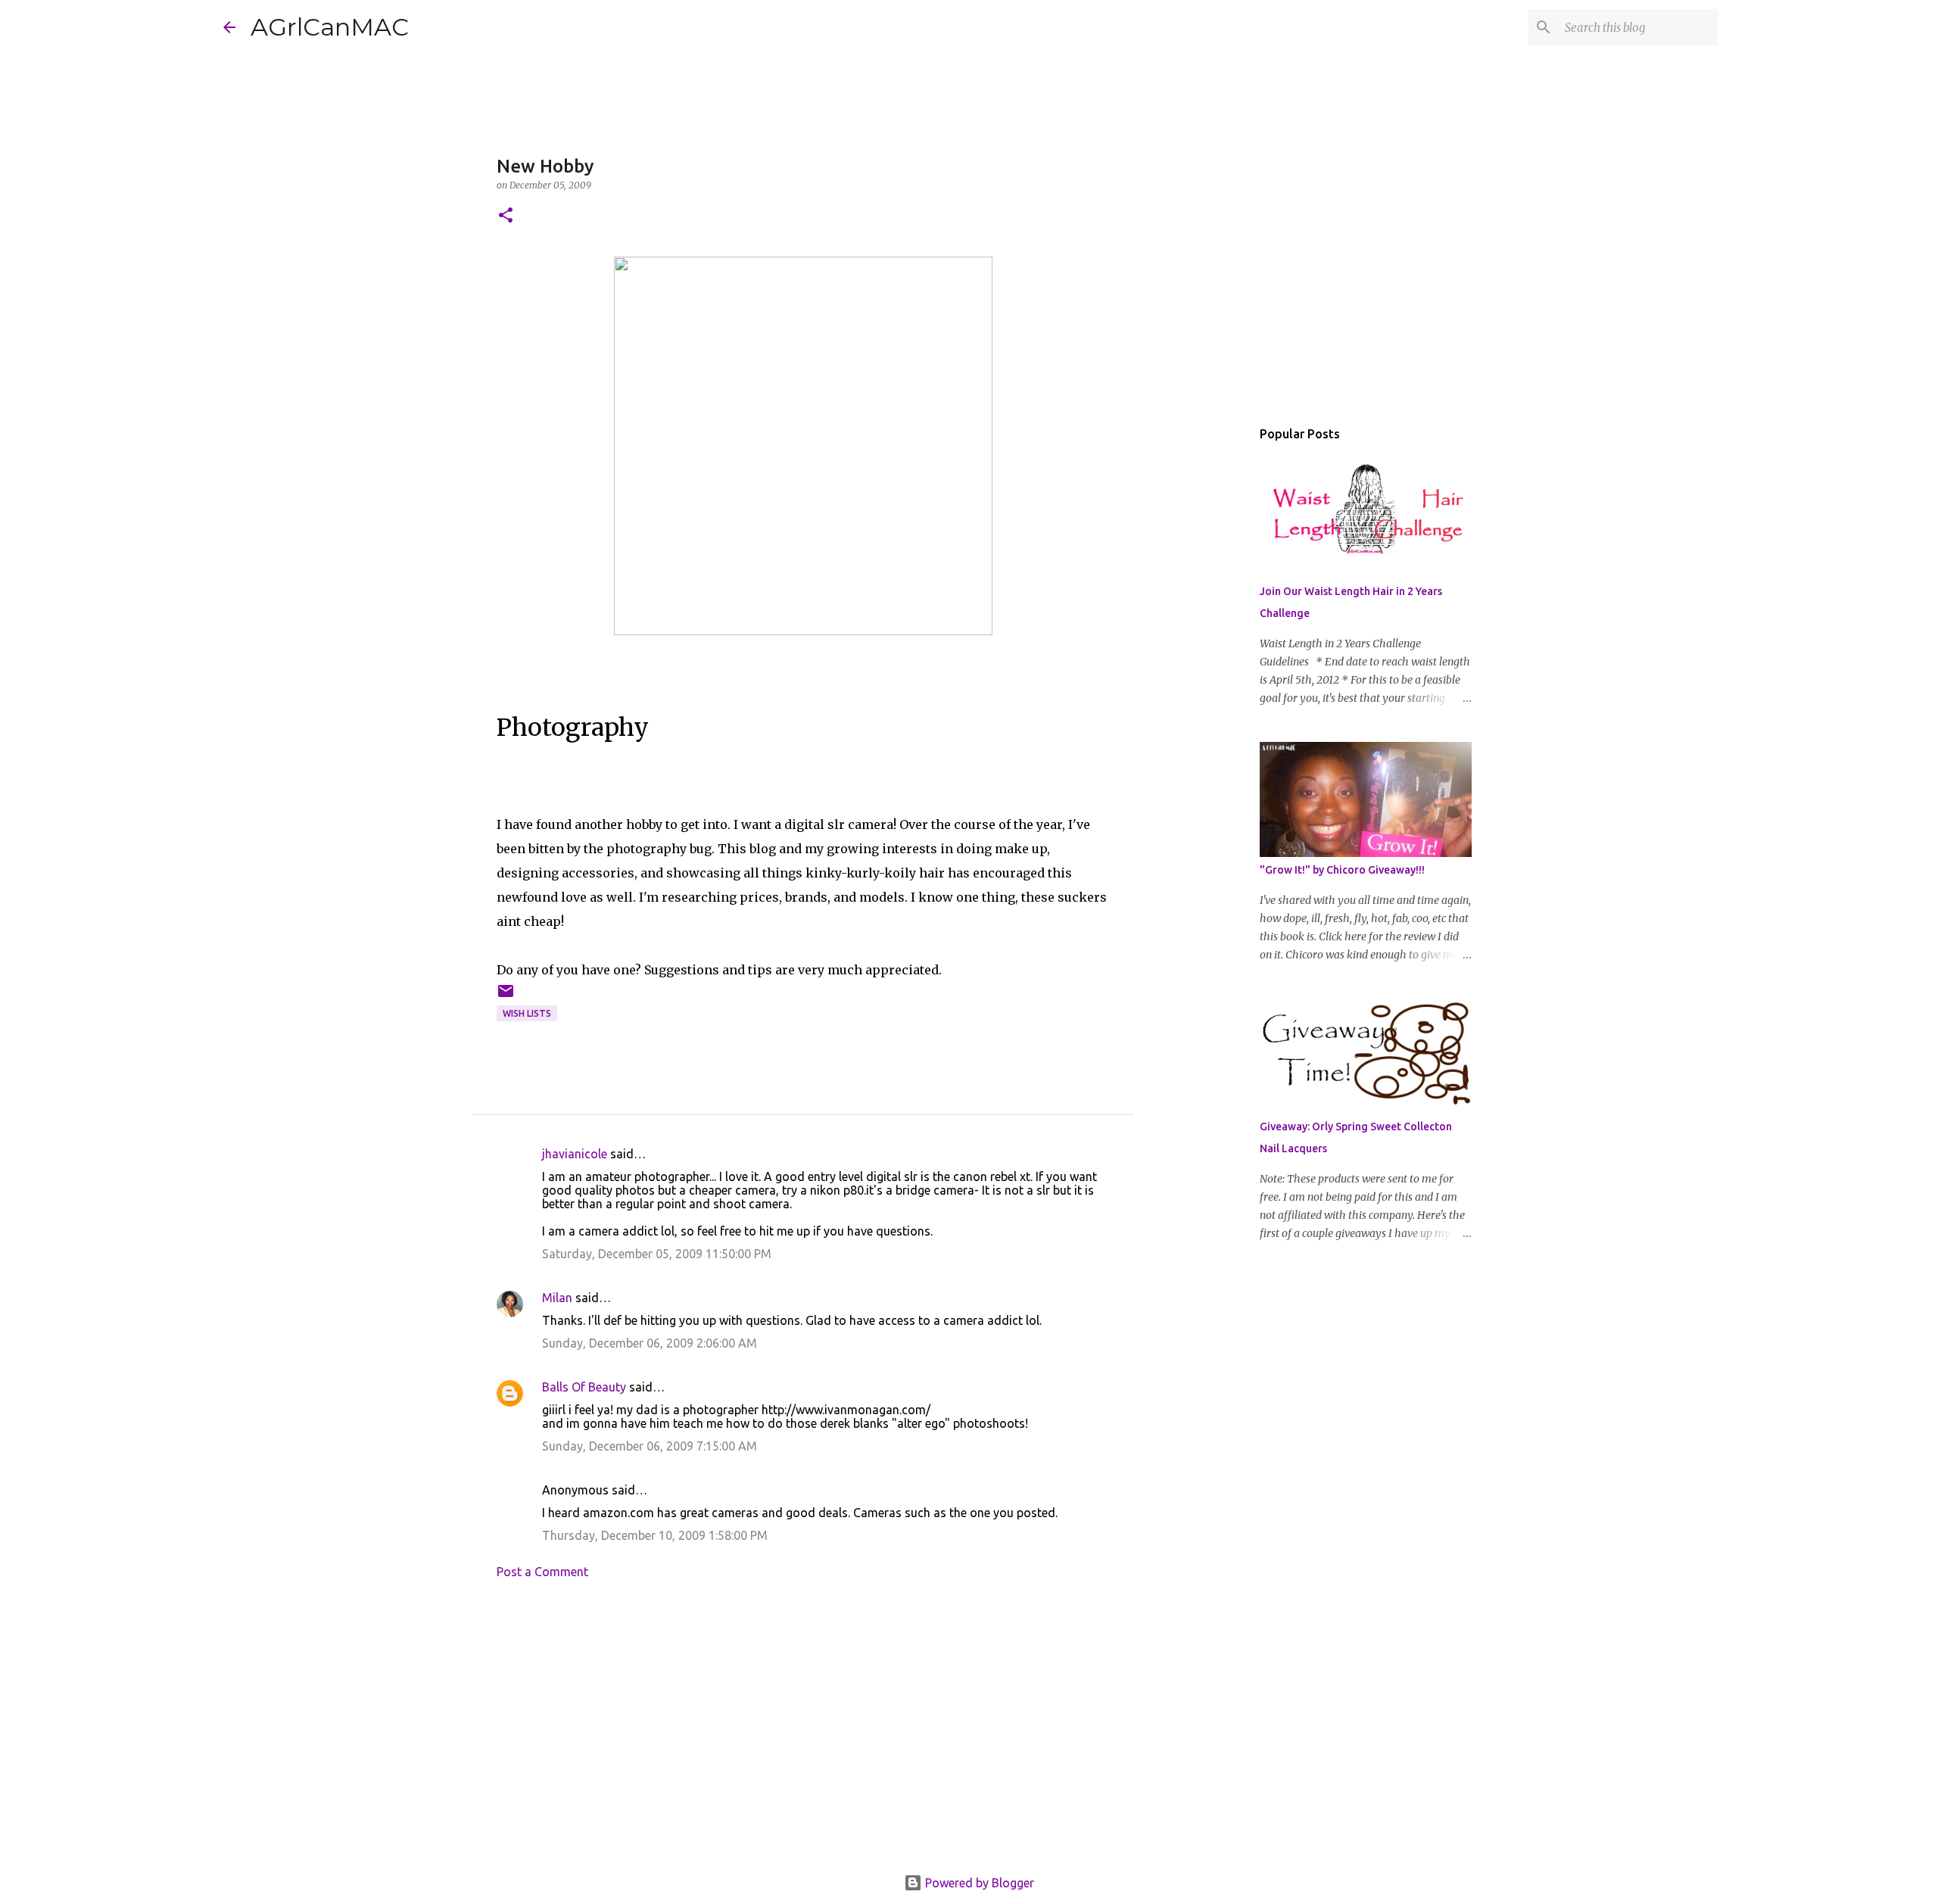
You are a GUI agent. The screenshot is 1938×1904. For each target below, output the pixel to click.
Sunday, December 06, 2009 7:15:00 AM (650, 1446)
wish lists (527, 1013)
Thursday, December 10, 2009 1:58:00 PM (655, 1535)
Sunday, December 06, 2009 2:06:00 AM (650, 1343)
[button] (506, 216)
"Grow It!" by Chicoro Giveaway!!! (1342, 870)
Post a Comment (542, 1572)
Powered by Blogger (978, 1883)
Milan (557, 1298)
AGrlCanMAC (330, 27)
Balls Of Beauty (584, 1387)
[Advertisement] (803, 1731)
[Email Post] (506, 997)
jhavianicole (575, 1154)
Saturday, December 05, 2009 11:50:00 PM (657, 1254)
